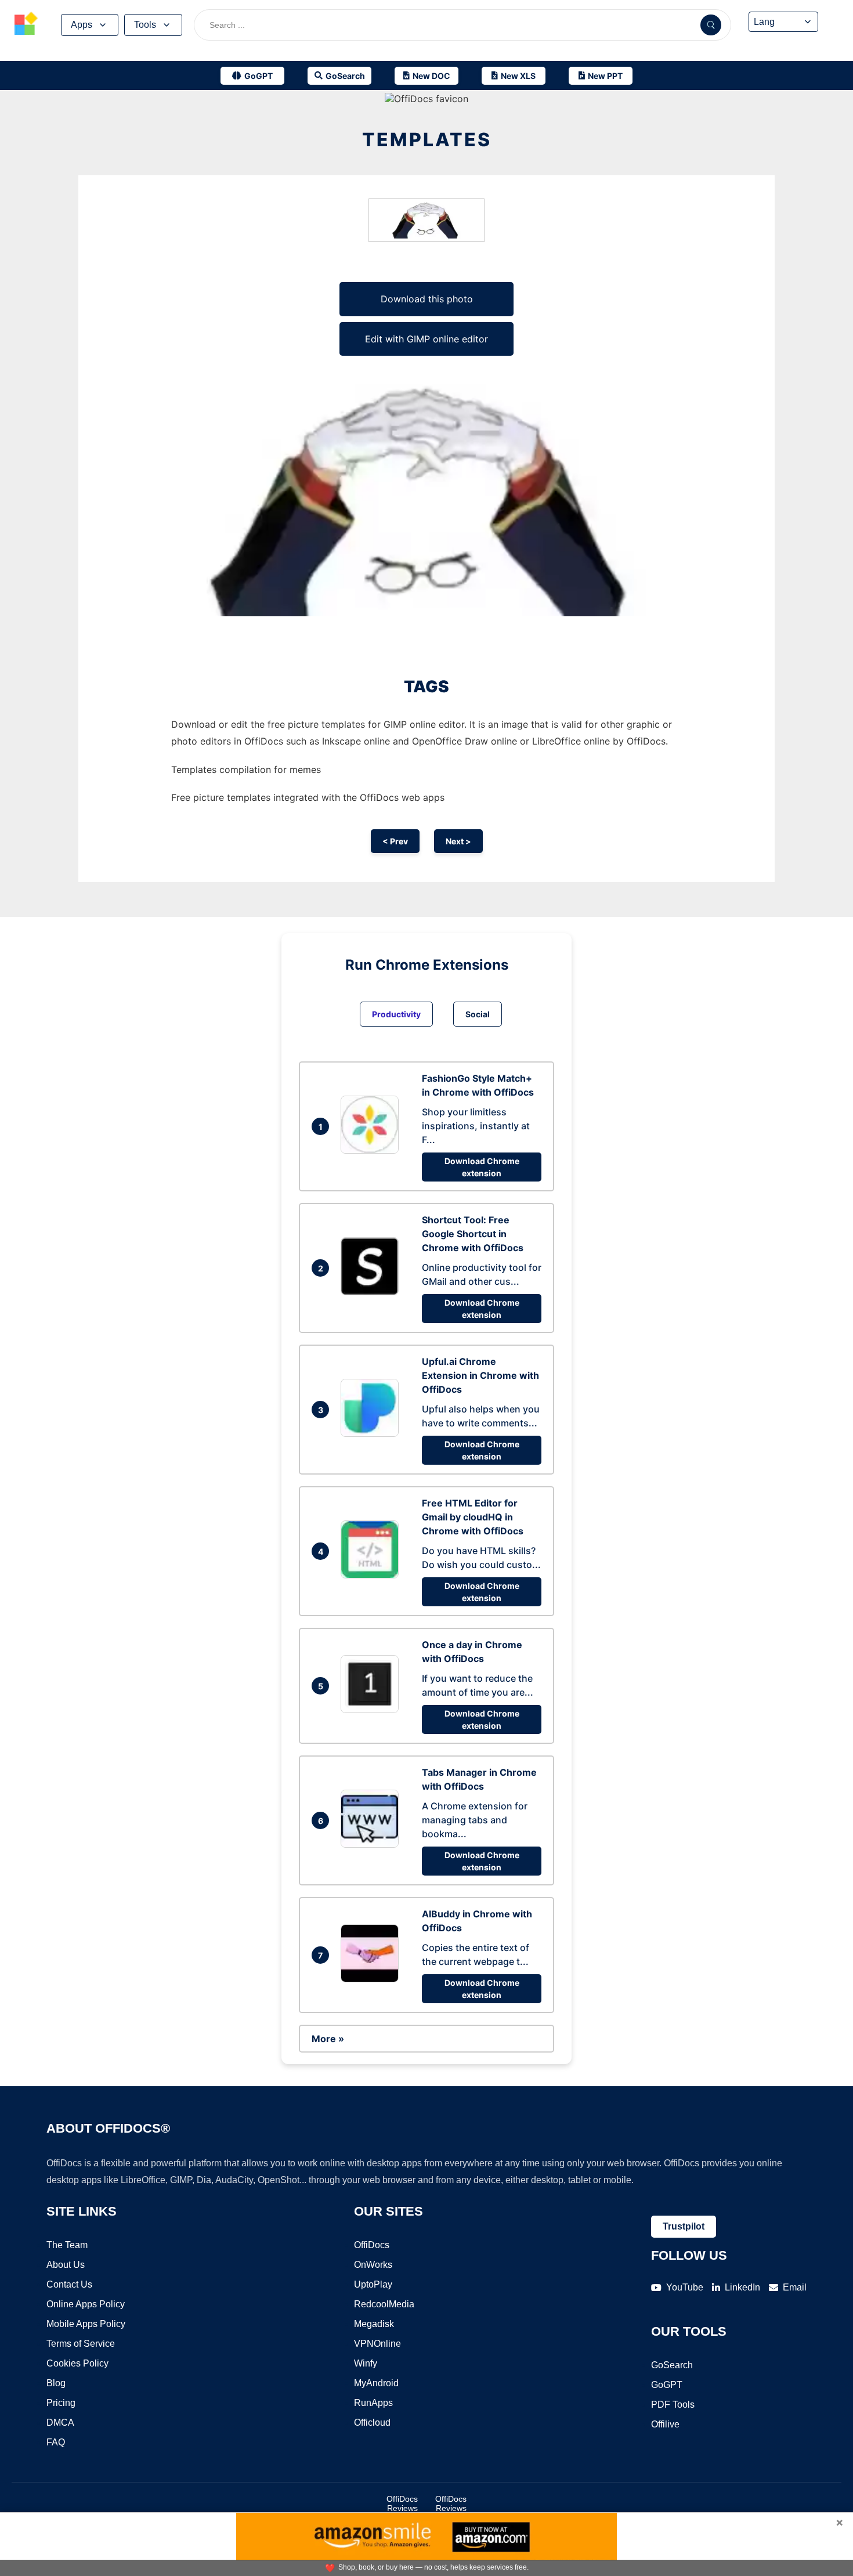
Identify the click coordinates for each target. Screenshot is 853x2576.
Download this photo (427, 299)
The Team (67, 2245)
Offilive (665, 2424)
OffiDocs (372, 2245)
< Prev (395, 841)
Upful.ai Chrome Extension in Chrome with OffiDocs (480, 1375)
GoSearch (672, 2365)
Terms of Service (81, 2344)
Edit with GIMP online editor (426, 339)
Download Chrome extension (482, 1167)
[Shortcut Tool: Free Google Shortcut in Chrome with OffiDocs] (373, 1292)
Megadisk (374, 2324)
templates (427, 140)
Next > (458, 841)
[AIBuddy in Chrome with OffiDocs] (373, 1979)
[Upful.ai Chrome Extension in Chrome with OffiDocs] (373, 1433)
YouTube (685, 2287)
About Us (66, 2265)
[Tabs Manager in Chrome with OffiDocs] (373, 1844)
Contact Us (69, 2284)
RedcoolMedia (384, 2304)
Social (478, 1014)
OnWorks (373, 2265)
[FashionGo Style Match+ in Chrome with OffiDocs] (373, 1150)
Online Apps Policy (86, 2304)
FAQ (56, 2442)
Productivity (396, 1014)
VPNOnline (377, 2344)
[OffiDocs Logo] (26, 25)
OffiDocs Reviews (402, 2503)
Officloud (372, 2423)
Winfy (366, 2363)
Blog (56, 2383)
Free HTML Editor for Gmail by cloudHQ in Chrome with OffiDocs (473, 1517)
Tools (145, 25)
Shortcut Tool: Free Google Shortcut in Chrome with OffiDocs (473, 1234)
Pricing (61, 2403)
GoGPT (667, 2385)
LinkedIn (742, 2287)
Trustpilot (684, 2226)
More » (328, 2039)
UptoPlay (373, 2284)
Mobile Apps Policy (86, 2324)
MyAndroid (376, 2383)
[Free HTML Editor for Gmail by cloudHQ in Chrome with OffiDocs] (373, 1575)
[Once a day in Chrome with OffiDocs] (373, 1710)
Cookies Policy (77, 2363)
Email (795, 2287)
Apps (82, 25)
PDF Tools (673, 2405)
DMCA (60, 2423)
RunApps (373, 2403)
